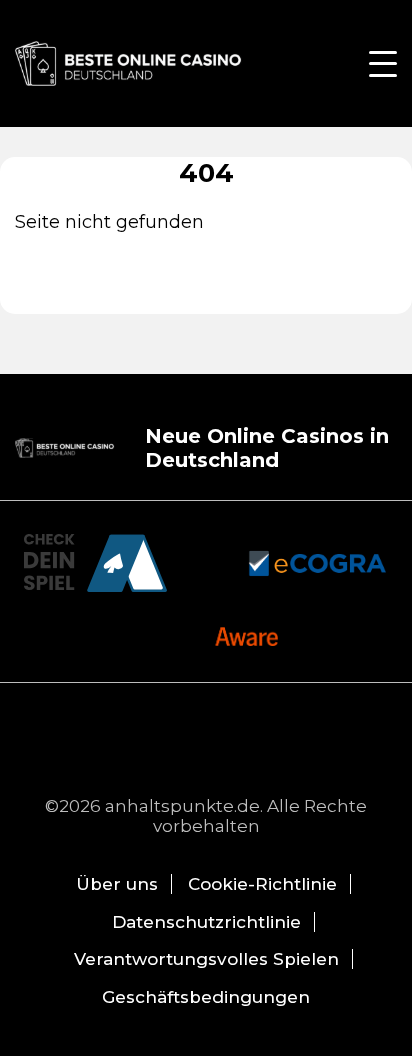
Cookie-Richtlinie (262, 884)
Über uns (117, 884)
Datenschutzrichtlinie (206, 922)
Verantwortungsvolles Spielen (206, 959)
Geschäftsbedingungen (206, 997)
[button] (383, 64)
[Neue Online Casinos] (129, 63)
